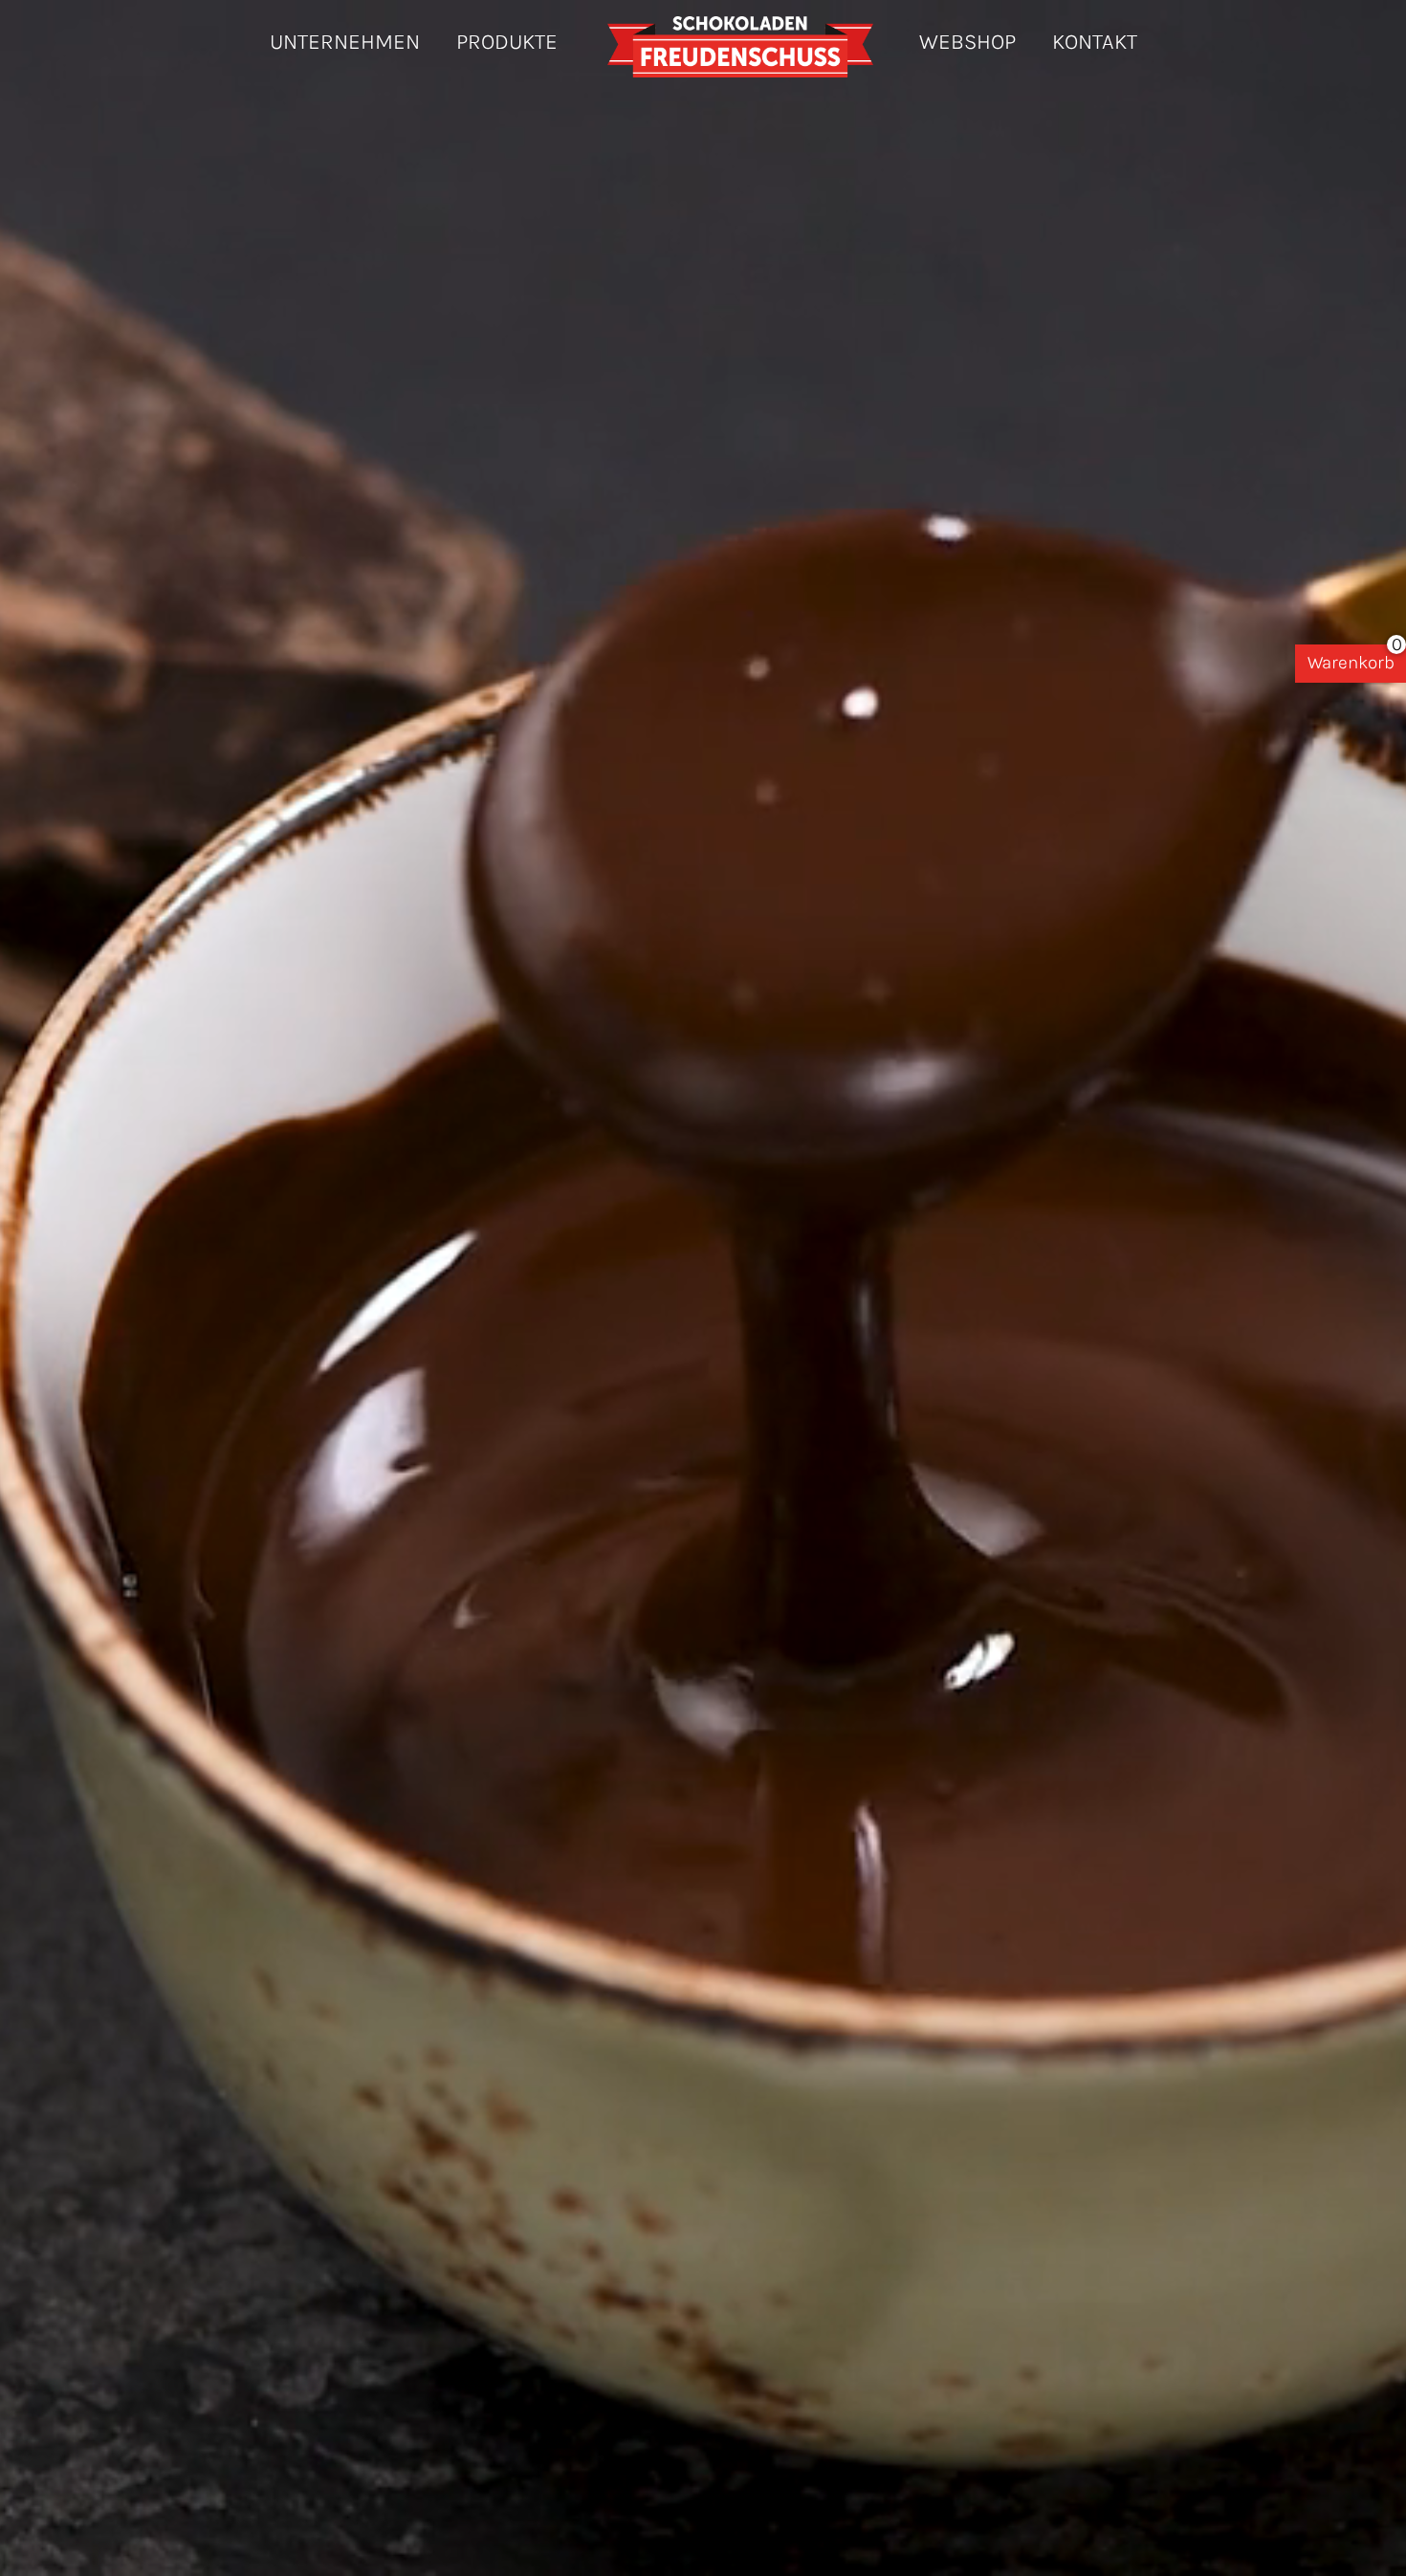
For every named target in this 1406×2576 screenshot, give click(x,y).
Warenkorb (1351, 663)
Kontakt (1095, 42)
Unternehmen (345, 42)
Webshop (967, 42)
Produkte (507, 42)
